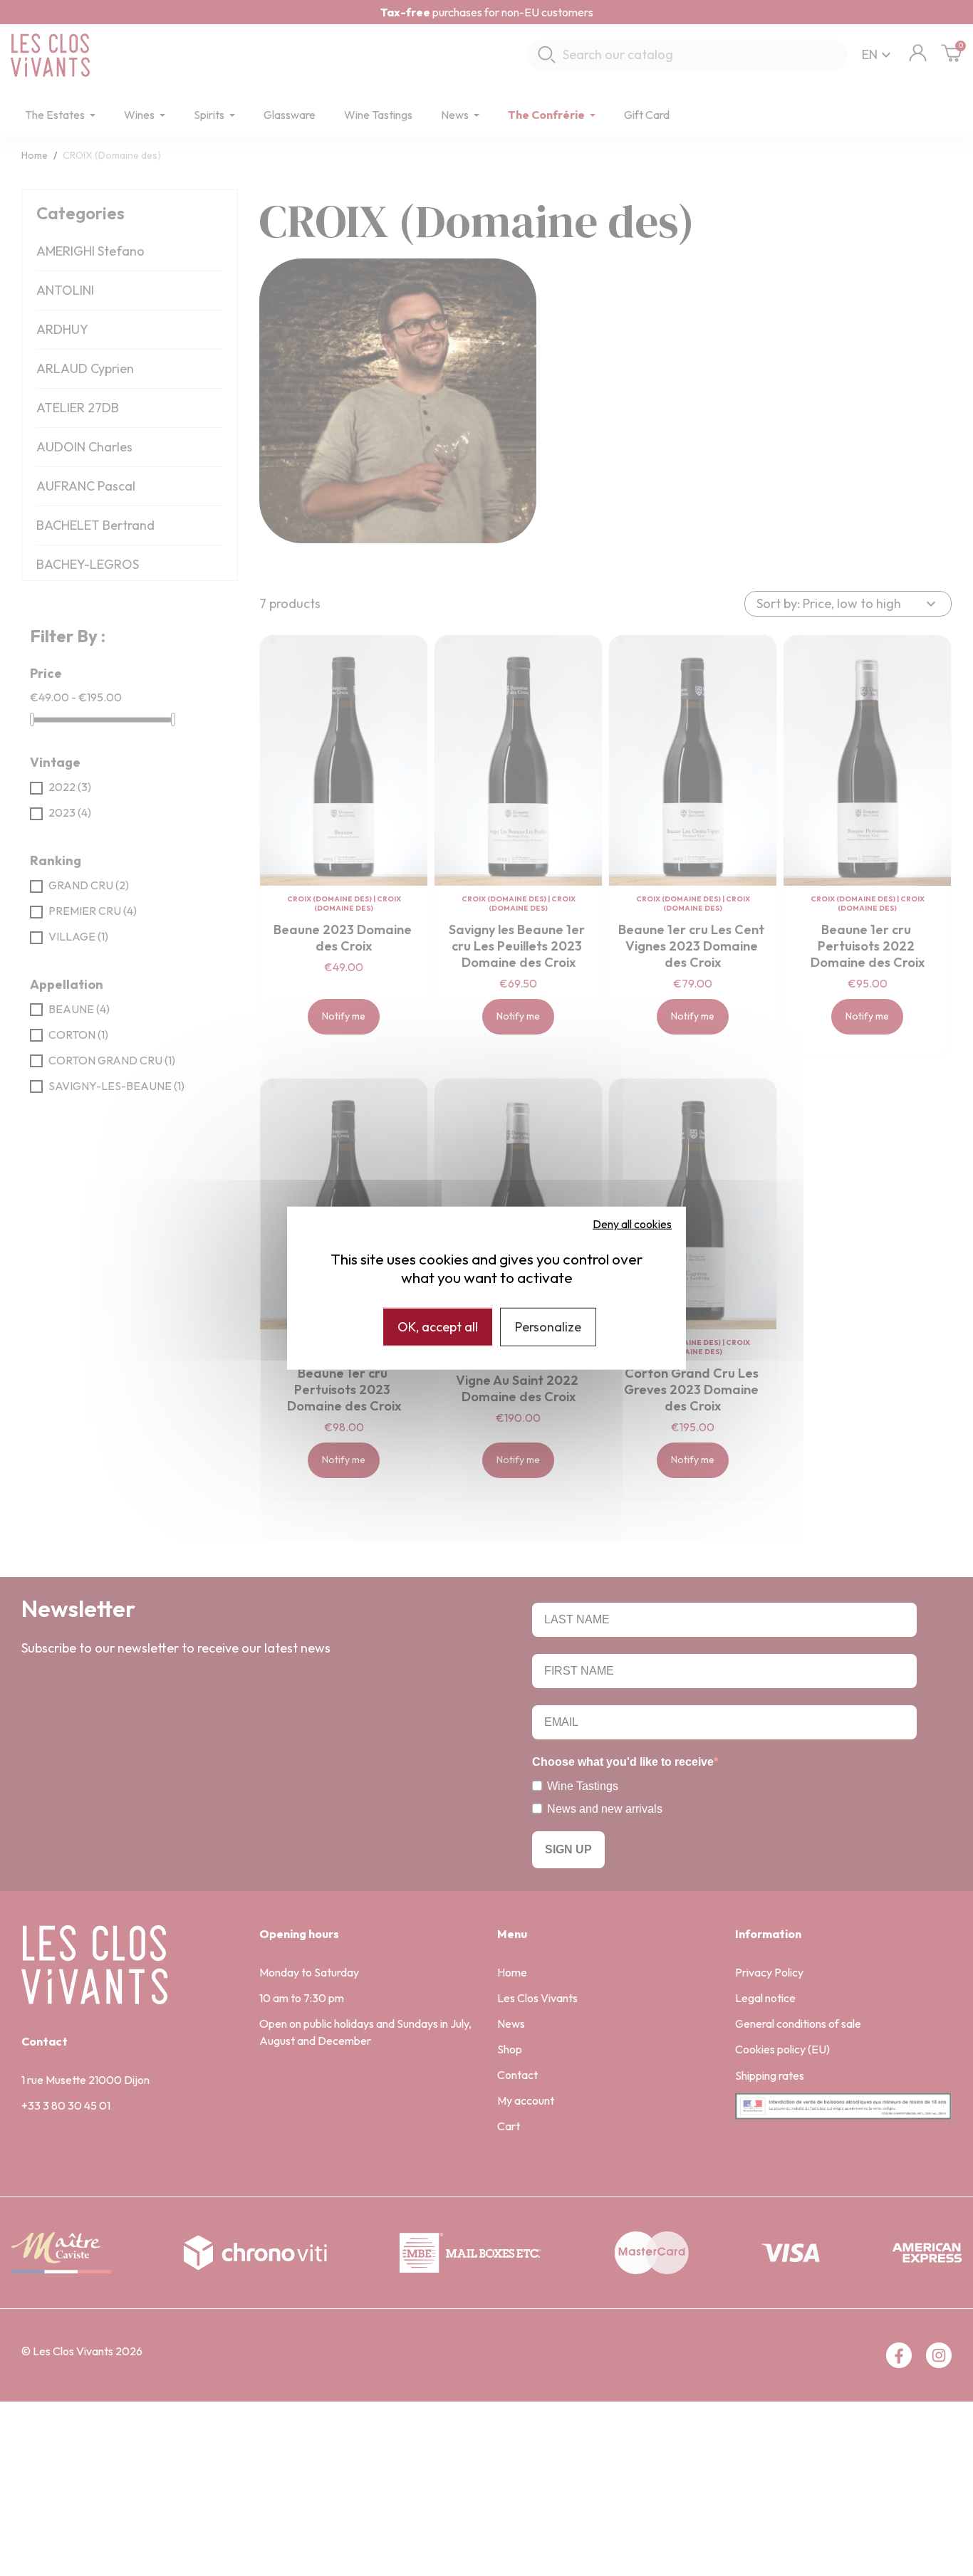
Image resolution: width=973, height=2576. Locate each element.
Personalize (548, 1327)
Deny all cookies (632, 1224)
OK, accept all (438, 1327)
